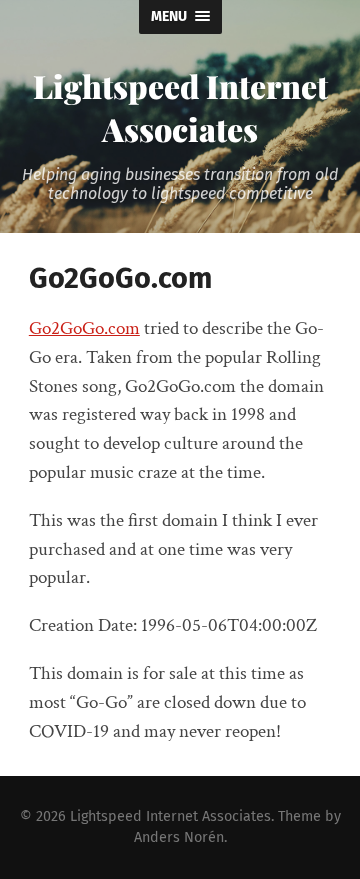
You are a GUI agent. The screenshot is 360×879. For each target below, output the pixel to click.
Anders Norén (179, 837)
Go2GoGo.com (84, 328)
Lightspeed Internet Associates (180, 107)
